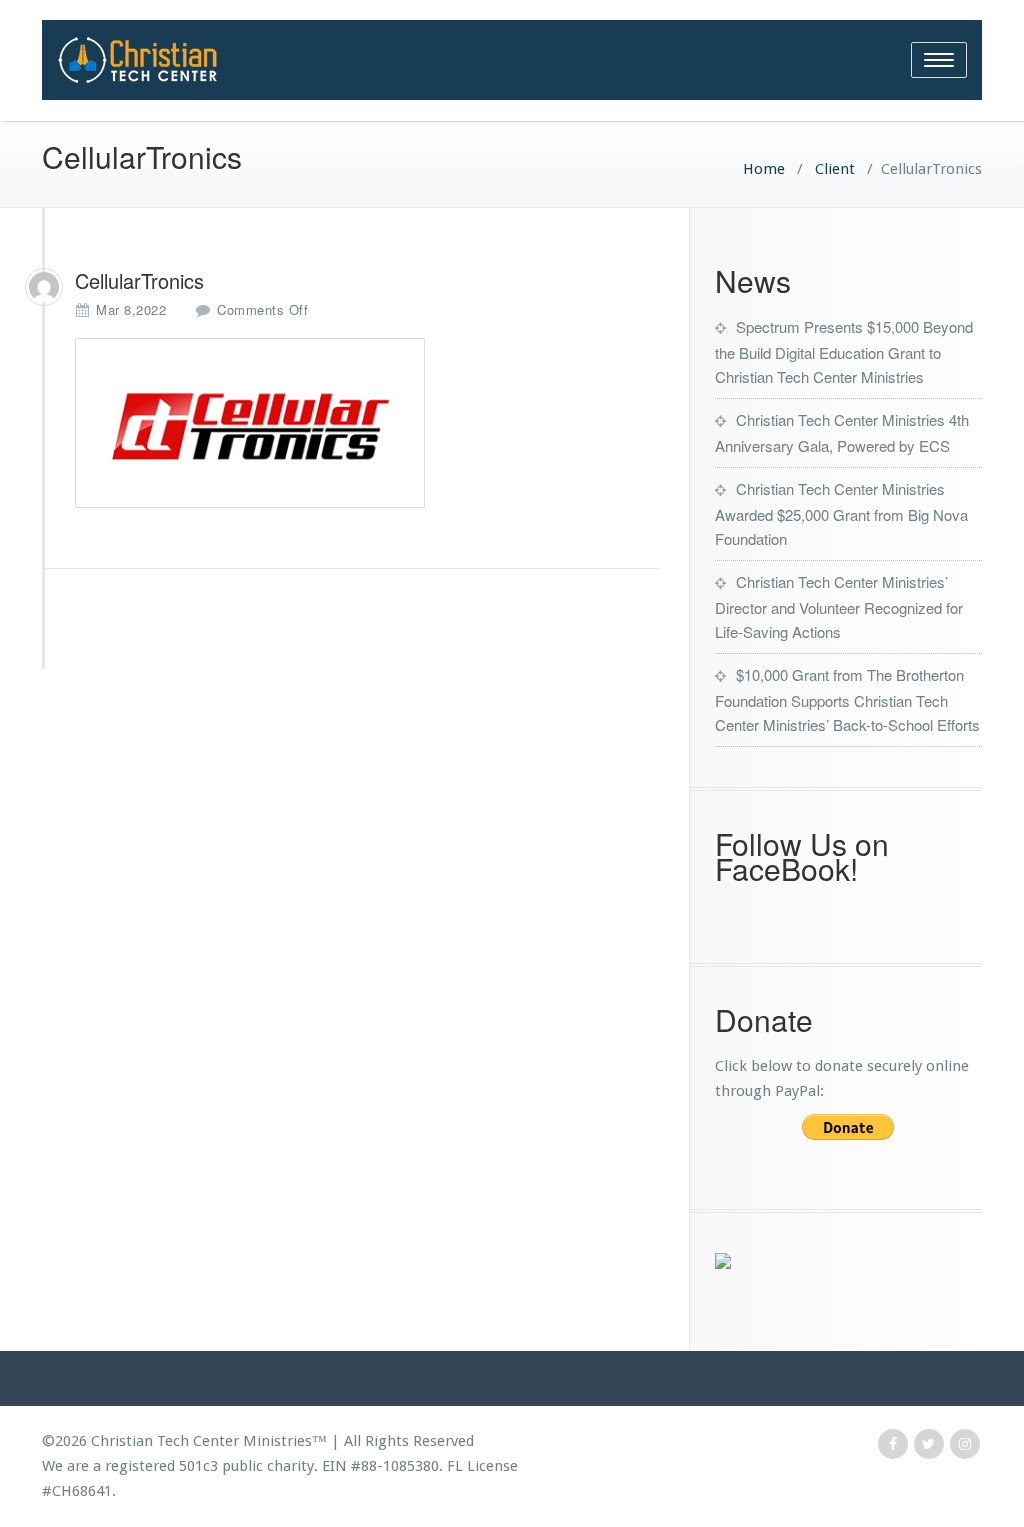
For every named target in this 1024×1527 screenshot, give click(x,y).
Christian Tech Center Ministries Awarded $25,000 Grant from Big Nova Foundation (841, 513)
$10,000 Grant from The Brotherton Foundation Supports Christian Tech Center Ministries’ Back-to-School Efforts (847, 699)
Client (833, 169)
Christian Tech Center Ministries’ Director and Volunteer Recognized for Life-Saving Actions (839, 606)
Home (764, 169)
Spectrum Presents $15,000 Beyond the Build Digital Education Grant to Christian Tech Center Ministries (844, 351)
